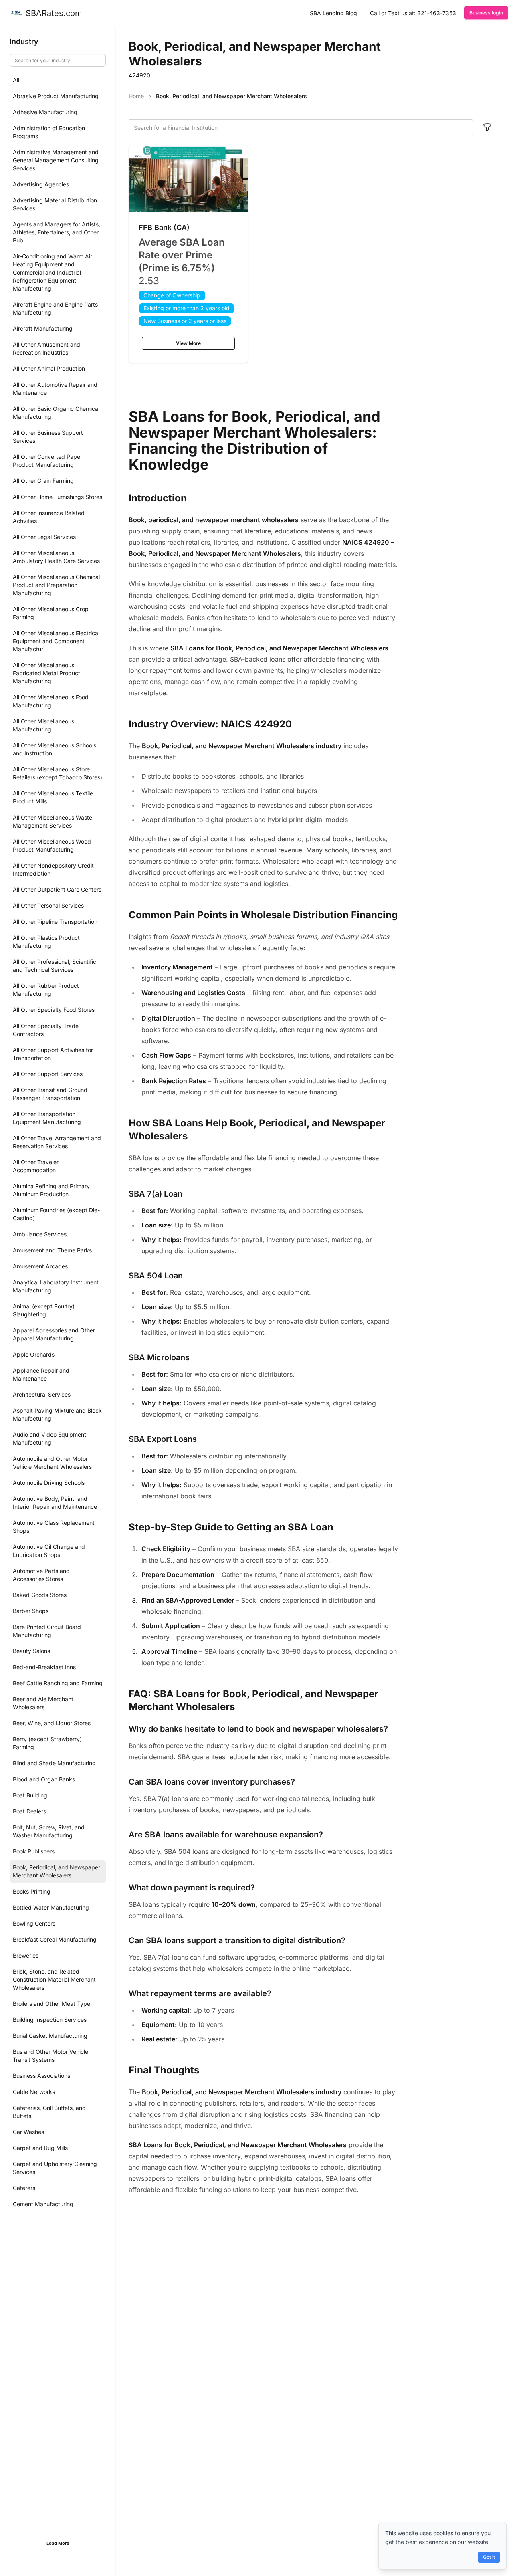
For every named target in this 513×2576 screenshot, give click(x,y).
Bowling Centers (34, 1923)
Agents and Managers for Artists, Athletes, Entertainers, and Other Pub (57, 232)
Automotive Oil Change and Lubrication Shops (49, 1551)
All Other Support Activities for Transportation (53, 1054)
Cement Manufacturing (43, 2204)
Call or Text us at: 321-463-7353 (413, 13)
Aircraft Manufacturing (43, 328)
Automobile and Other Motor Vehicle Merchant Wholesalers (52, 1463)
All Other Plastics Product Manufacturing (46, 942)
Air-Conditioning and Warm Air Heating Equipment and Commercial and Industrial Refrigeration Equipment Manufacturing (53, 272)
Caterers (24, 2188)
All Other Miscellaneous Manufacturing (43, 725)
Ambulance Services (40, 1234)
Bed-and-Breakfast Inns (44, 1667)
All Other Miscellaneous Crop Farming (51, 613)
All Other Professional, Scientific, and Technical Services (55, 966)
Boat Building (30, 1795)
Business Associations (41, 2076)
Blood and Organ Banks (44, 1779)
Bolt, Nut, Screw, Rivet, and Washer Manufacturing (49, 1831)
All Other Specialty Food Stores (54, 1010)
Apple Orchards (34, 1354)
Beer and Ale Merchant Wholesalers (43, 1703)
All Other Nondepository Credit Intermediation (53, 869)
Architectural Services (42, 1394)
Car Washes (28, 2132)
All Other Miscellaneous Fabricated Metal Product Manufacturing (46, 673)
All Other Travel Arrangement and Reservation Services (57, 1142)
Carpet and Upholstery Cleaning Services (55, 2168)
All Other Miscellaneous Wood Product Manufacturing (52, 845)
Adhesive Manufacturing (45, 112)
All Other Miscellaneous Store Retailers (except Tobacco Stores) (58, 773)
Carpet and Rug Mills (40, 2148)
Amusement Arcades (40, 1266)
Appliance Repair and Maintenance (41, 1374)
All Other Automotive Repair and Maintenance (55, 389)
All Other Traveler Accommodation (36, 1166)
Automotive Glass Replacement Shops (54, 1527)
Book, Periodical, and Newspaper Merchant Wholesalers (57, 1871)
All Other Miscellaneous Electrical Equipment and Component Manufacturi (56, 641)
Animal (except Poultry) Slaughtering (44, 1310)
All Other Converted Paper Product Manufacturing (47, 461)
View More (188, 343)
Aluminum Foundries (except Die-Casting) (56, 1214)
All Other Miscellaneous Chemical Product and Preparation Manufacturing (56, 585)
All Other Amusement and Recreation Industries (46, 348)
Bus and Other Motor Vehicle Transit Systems (50, 2056)
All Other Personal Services (48, 905)
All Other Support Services (48, 1074)
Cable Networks (34, 2092)
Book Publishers (34, 1851)
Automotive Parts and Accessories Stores (41, 1575)
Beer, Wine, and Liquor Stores (52, 1723)
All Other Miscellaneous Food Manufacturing (51, 701)
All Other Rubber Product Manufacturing (46, 990)
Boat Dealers (29, 1811)
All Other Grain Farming (43, 481)
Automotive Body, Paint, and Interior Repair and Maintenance (55, 1503)
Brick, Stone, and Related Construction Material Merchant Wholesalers (54, 1979)
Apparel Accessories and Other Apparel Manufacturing (54, 1334)
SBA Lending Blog (333, 13)
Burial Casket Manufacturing (50, 2036)
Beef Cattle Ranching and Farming (58, 1683)
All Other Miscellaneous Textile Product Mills (53, 797)
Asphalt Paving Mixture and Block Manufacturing (57, 1414)
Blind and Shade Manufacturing (54, 1763)
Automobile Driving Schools (49, 1483)
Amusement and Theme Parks (52, 1250)
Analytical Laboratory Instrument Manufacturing (56, 1286)
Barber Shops (31, 1611)
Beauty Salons (31, 1651)
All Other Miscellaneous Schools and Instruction (55, 749)
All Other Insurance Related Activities (49, 517)
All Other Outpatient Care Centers (57, 889)
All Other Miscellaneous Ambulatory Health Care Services (56, 557)
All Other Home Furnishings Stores (58, 497)
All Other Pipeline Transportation (55, 922)
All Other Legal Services (44, 537)
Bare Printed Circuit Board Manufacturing (47, 1631)
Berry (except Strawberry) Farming (47, 1743)
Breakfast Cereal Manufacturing (55, 1939)
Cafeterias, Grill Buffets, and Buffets (49, 2112)
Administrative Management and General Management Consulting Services (56, 160)
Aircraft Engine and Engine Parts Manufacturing (55, 308)
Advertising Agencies (41, 184)
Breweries (26, 1955)
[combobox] (301, 127)
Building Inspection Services (50, 2020)
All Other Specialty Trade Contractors (46, 1030)
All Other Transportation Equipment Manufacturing (47, 1118)
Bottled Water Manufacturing (51, 1907)
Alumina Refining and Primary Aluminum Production (51, 1190)
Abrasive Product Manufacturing (56, 96)
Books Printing (32, 1891)
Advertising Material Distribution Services (55, 204)
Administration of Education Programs (49, 132)
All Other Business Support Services (48, 437)
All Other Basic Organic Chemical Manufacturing (56, 413)
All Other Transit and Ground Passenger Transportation (50, 1094)
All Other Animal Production (49, 368)
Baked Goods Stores (40, 1595)
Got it (489, 2557)
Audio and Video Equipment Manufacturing (49, 1438)
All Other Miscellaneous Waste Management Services (53, 821)
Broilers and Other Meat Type (52, 2004)
